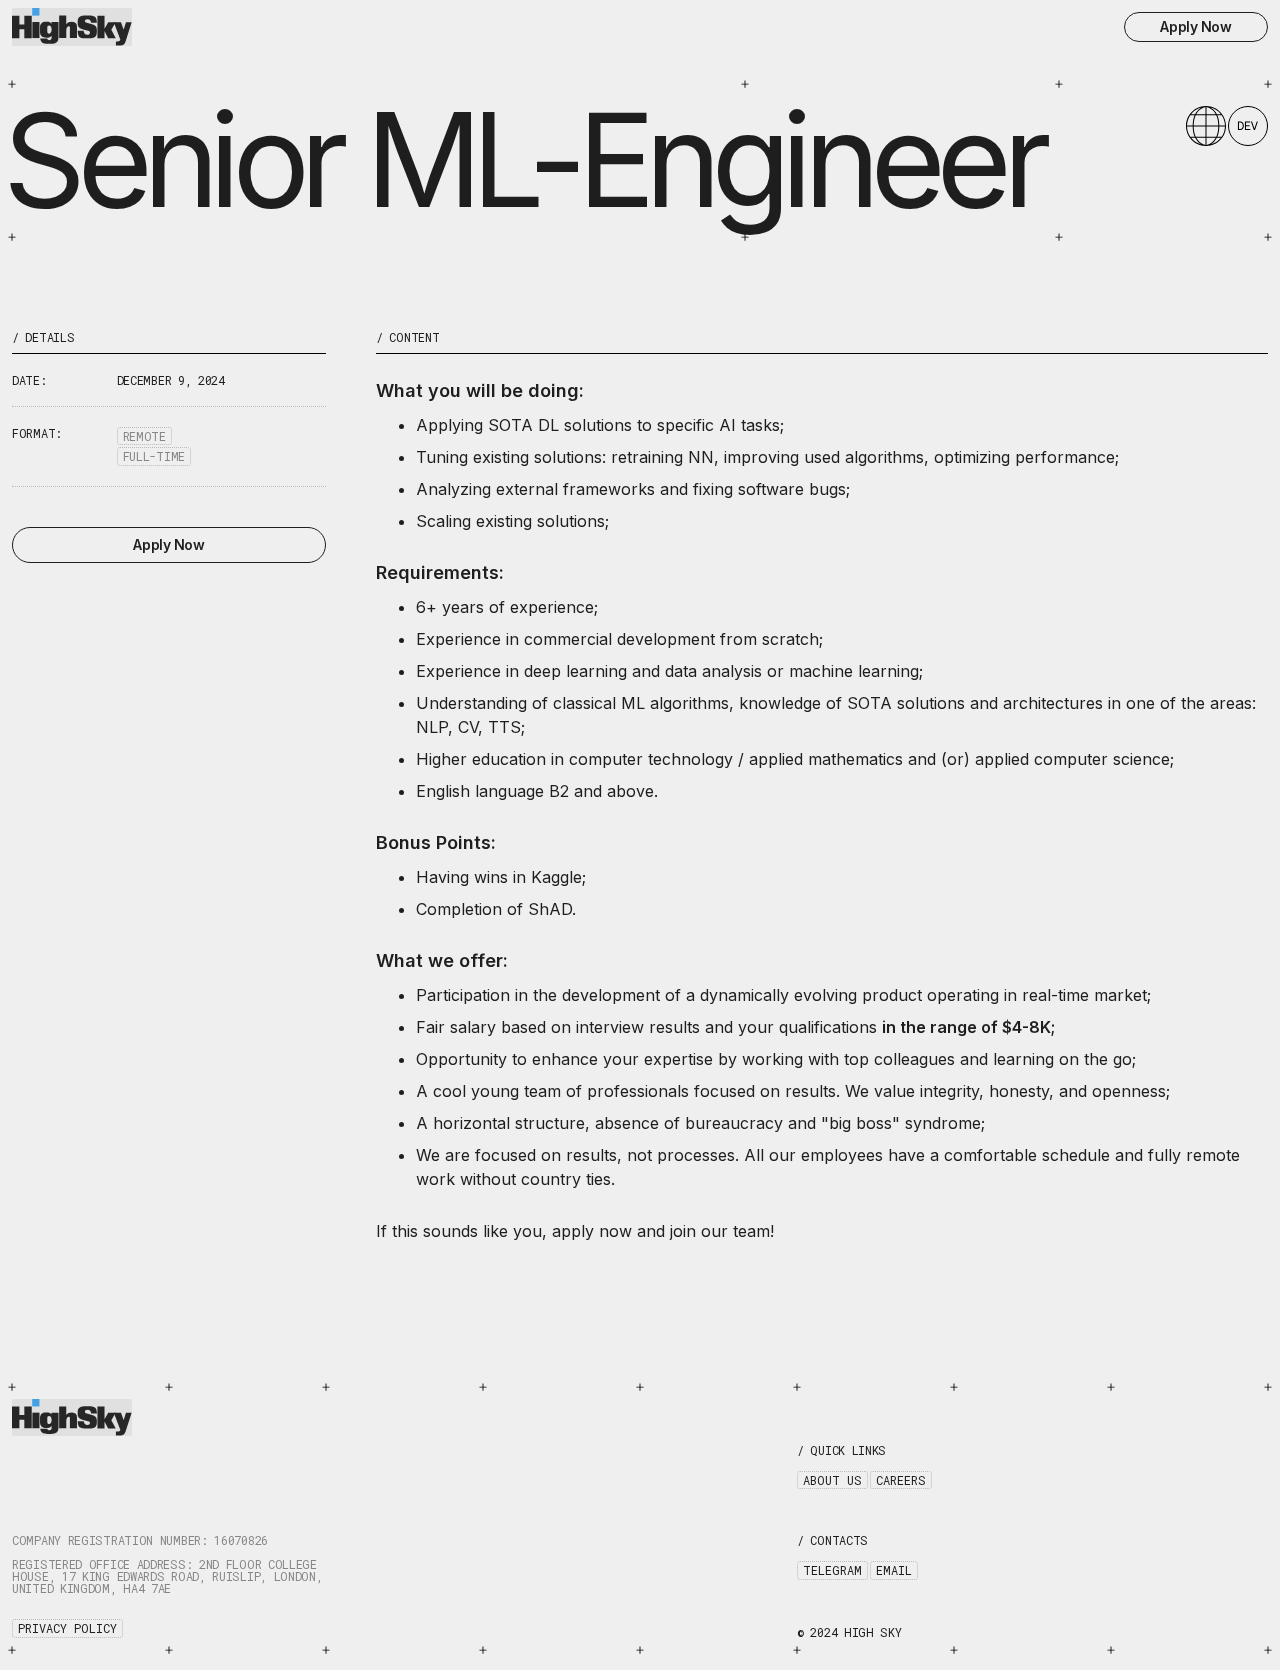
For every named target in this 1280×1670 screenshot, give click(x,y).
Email (894, 1570)
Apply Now (1195, 26)
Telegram (832, 1570)
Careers (901, 1480)
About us (832, 1480)
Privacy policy (67, 1628)
